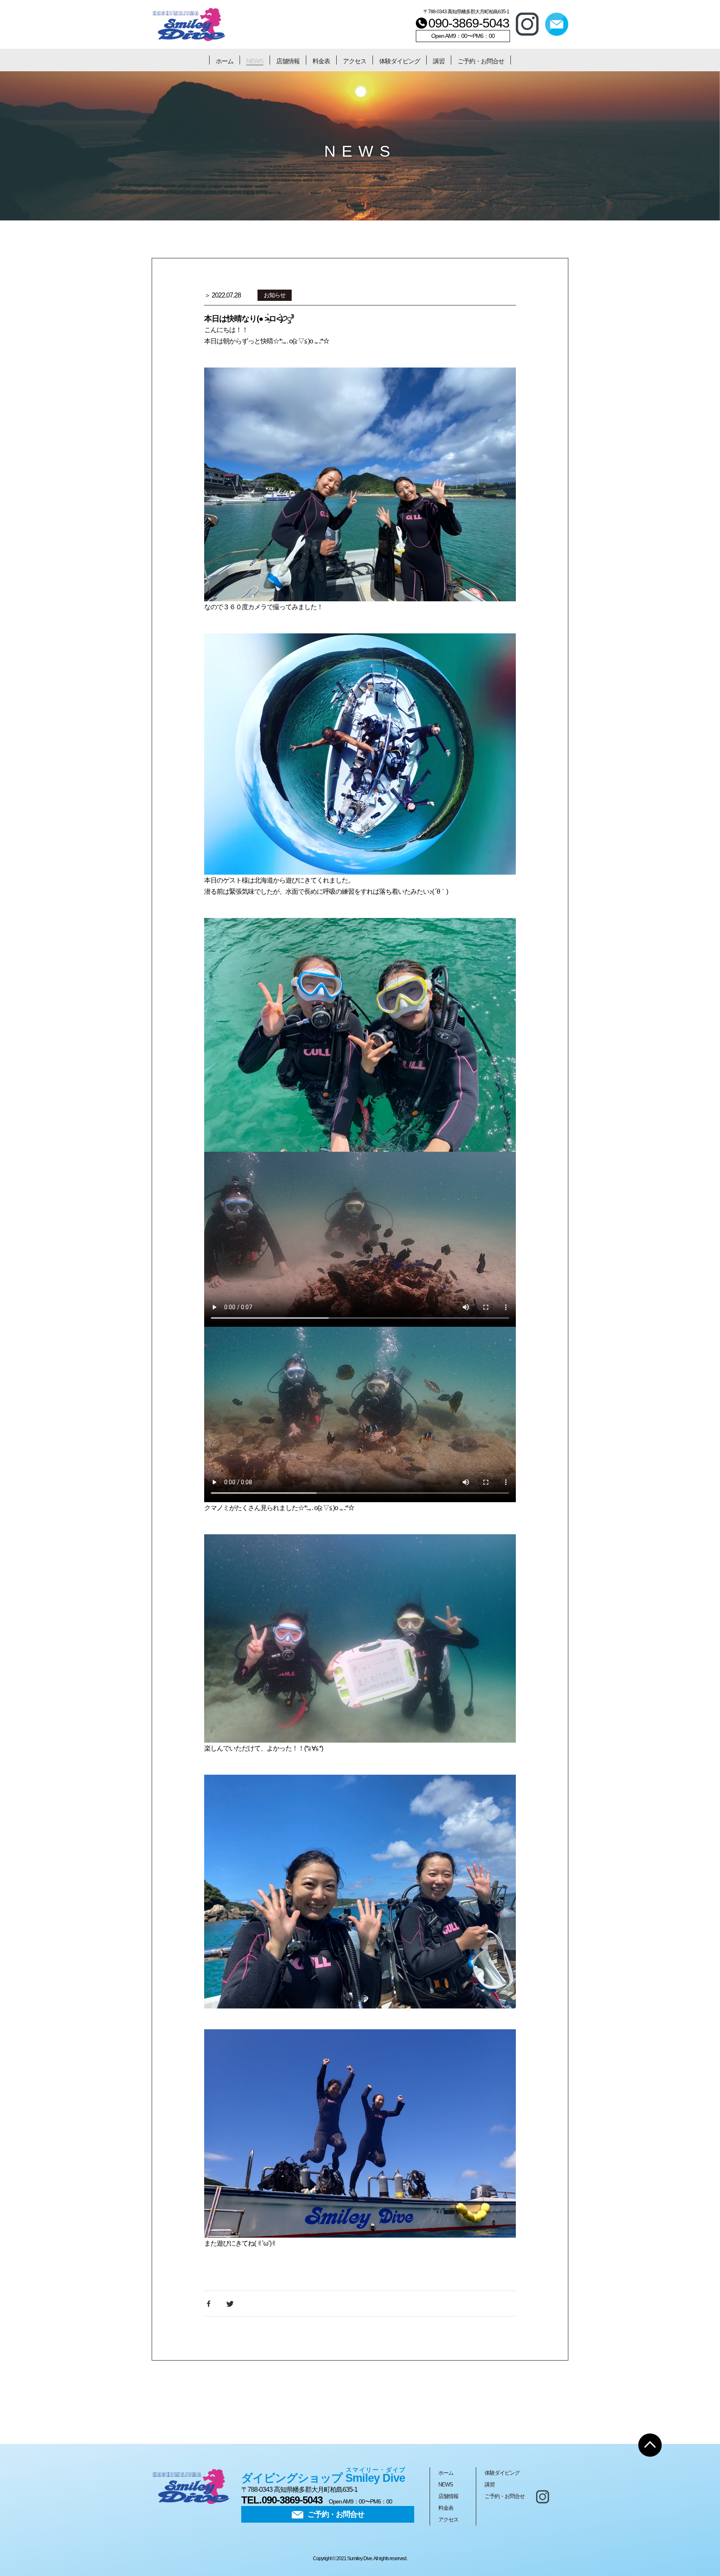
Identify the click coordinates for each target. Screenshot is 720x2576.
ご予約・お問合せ (481, 61)
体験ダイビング (400, 61)
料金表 (321, 61)
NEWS (255, 61)
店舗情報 (288, 61)
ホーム (225, 61)
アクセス (355, 61)
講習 (439, 61)
